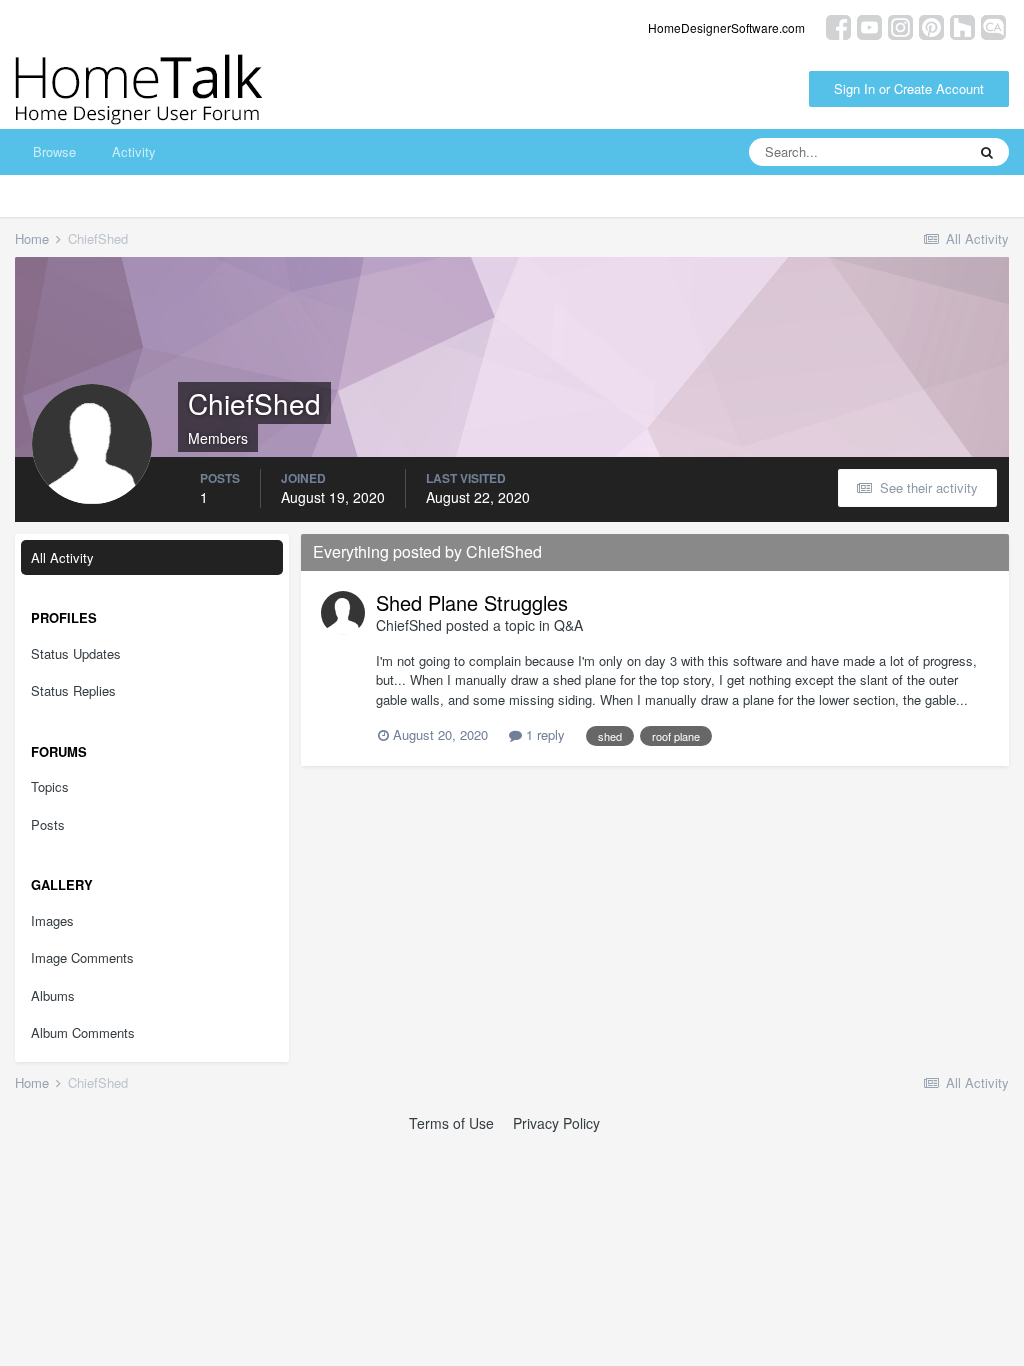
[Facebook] (838, 25)
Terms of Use (451, 1123)
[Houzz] (962, 25)
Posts (48, 824)
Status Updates (76, 653)
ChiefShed (409, 625)
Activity (134, 151)
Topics (50, 786)
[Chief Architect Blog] (993, 25)
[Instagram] (900, 25)
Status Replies (73, 690)
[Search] (987, 152)
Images (52, 920)
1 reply (543, 734)
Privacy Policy (556, 1123)
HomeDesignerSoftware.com (726, 27)
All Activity (62, 557)
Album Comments (83, 1032)
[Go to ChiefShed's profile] (343, 613)
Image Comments (82, 957)
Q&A (568, 625)
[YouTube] (869, 25)
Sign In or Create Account (909, 88)
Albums (53, 995)
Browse (54, 151)
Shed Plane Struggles (472, 602)
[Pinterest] (931, 25)
